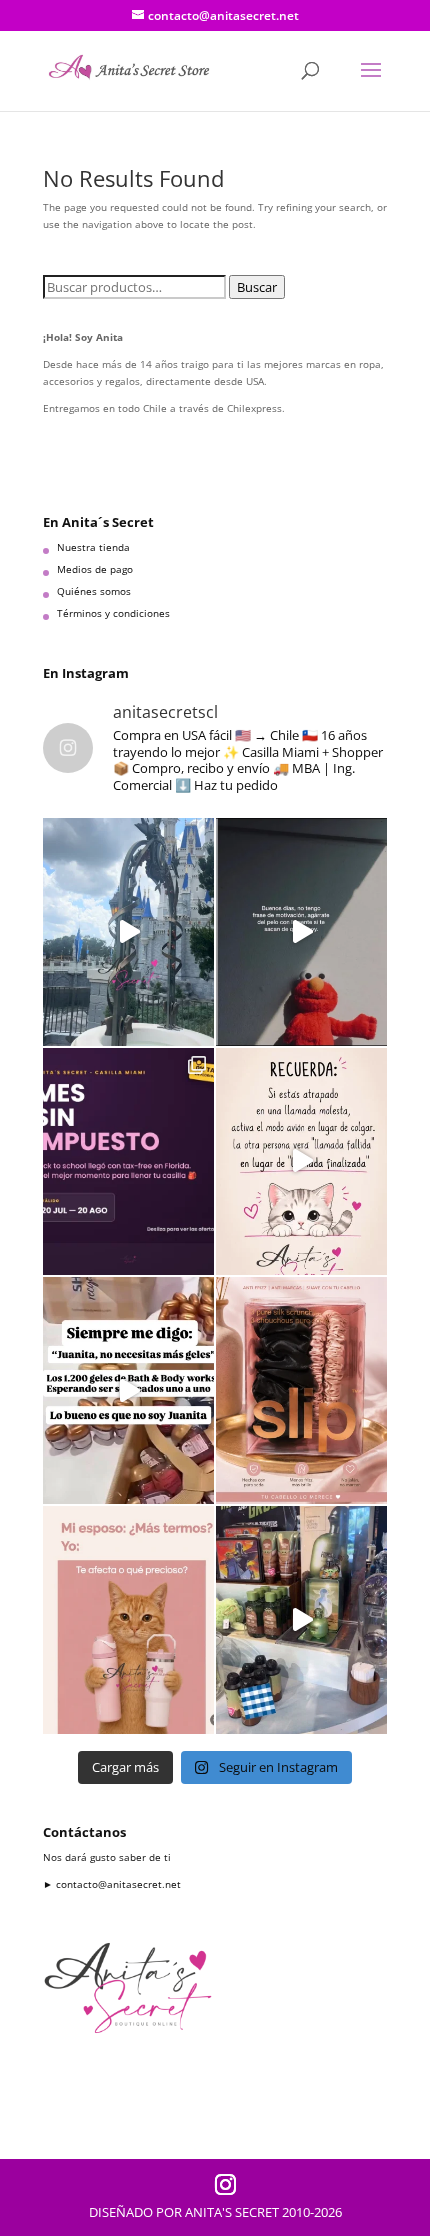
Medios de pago (95, 569)
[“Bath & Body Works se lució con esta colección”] (301, 1619)
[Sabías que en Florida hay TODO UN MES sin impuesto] (128, 1161)
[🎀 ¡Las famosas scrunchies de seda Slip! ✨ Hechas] (301, 1390)
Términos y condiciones (113, 613)
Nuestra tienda (93, 547)
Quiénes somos (94, 591)
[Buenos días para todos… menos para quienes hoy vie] (301, 931)
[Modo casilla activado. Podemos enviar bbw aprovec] (128, 1390)
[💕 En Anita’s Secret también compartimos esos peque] (301, 1161)
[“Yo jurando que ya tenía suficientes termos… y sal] (128, 1619)
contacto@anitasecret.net (118, 1884)
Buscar (257, 287)
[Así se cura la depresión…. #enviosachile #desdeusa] (128, 931)
